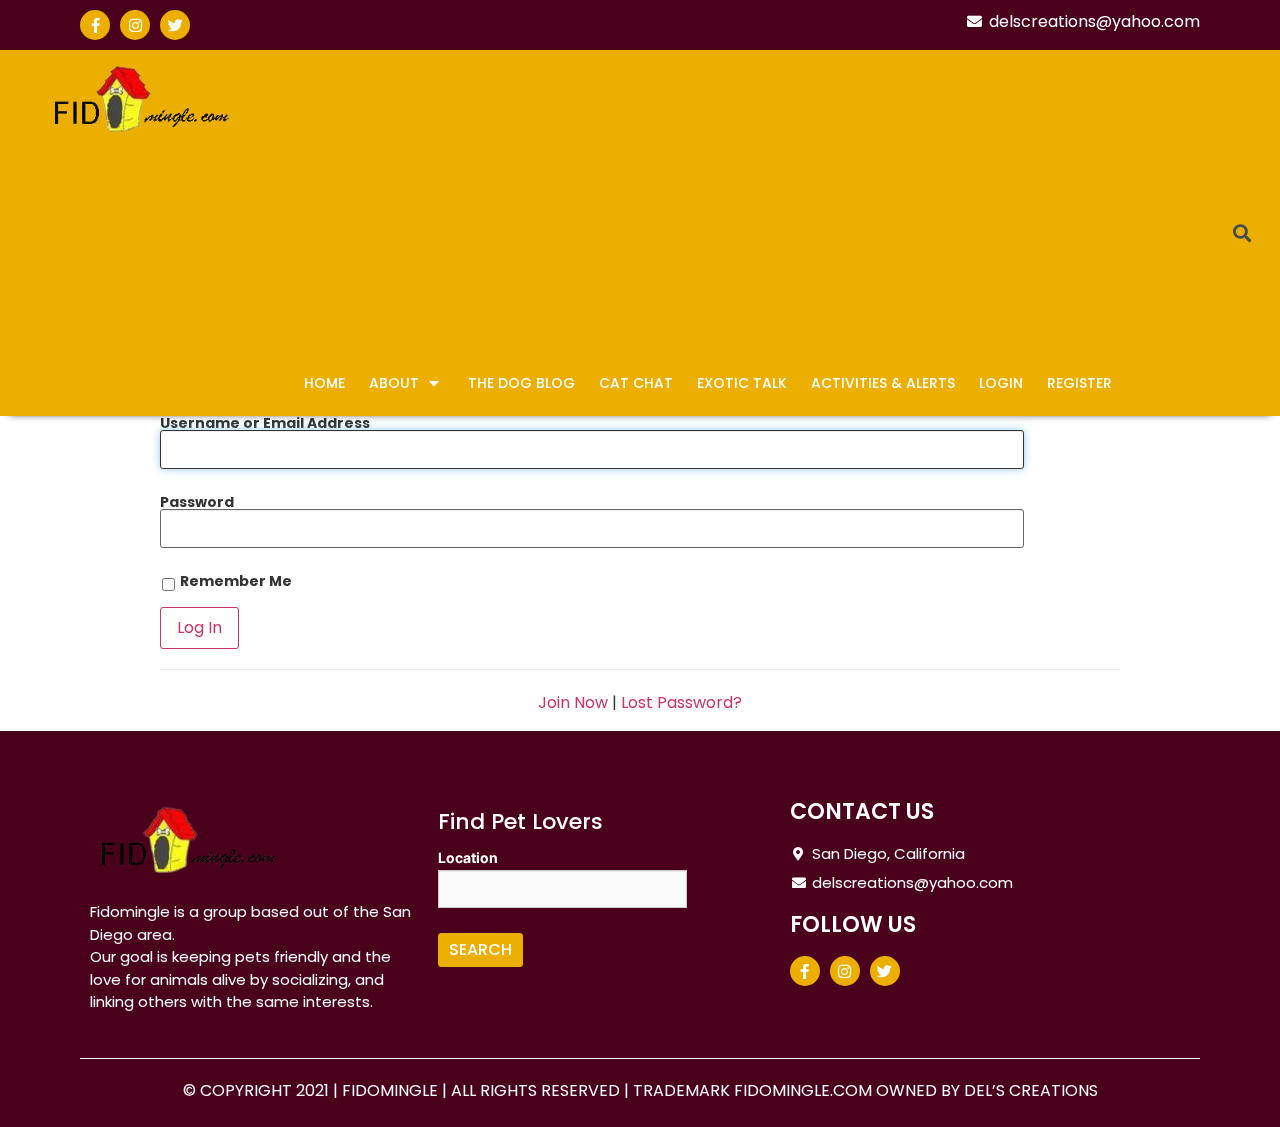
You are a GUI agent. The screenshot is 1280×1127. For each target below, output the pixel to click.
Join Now (573, 702)
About (394, 383)
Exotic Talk (742, 383)
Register (1079, 383)
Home (324, 383)
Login (1001, 383)
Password (197, 502)
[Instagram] (135, 25)
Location (468, 858)
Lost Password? (681, 702)
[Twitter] (175, 25)
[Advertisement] (742, 210)
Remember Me (234, 582)
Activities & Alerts (883, 383)
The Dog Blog (521, 383)
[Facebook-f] (95, 25)
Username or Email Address (265, 423)
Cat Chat (636, 383)
